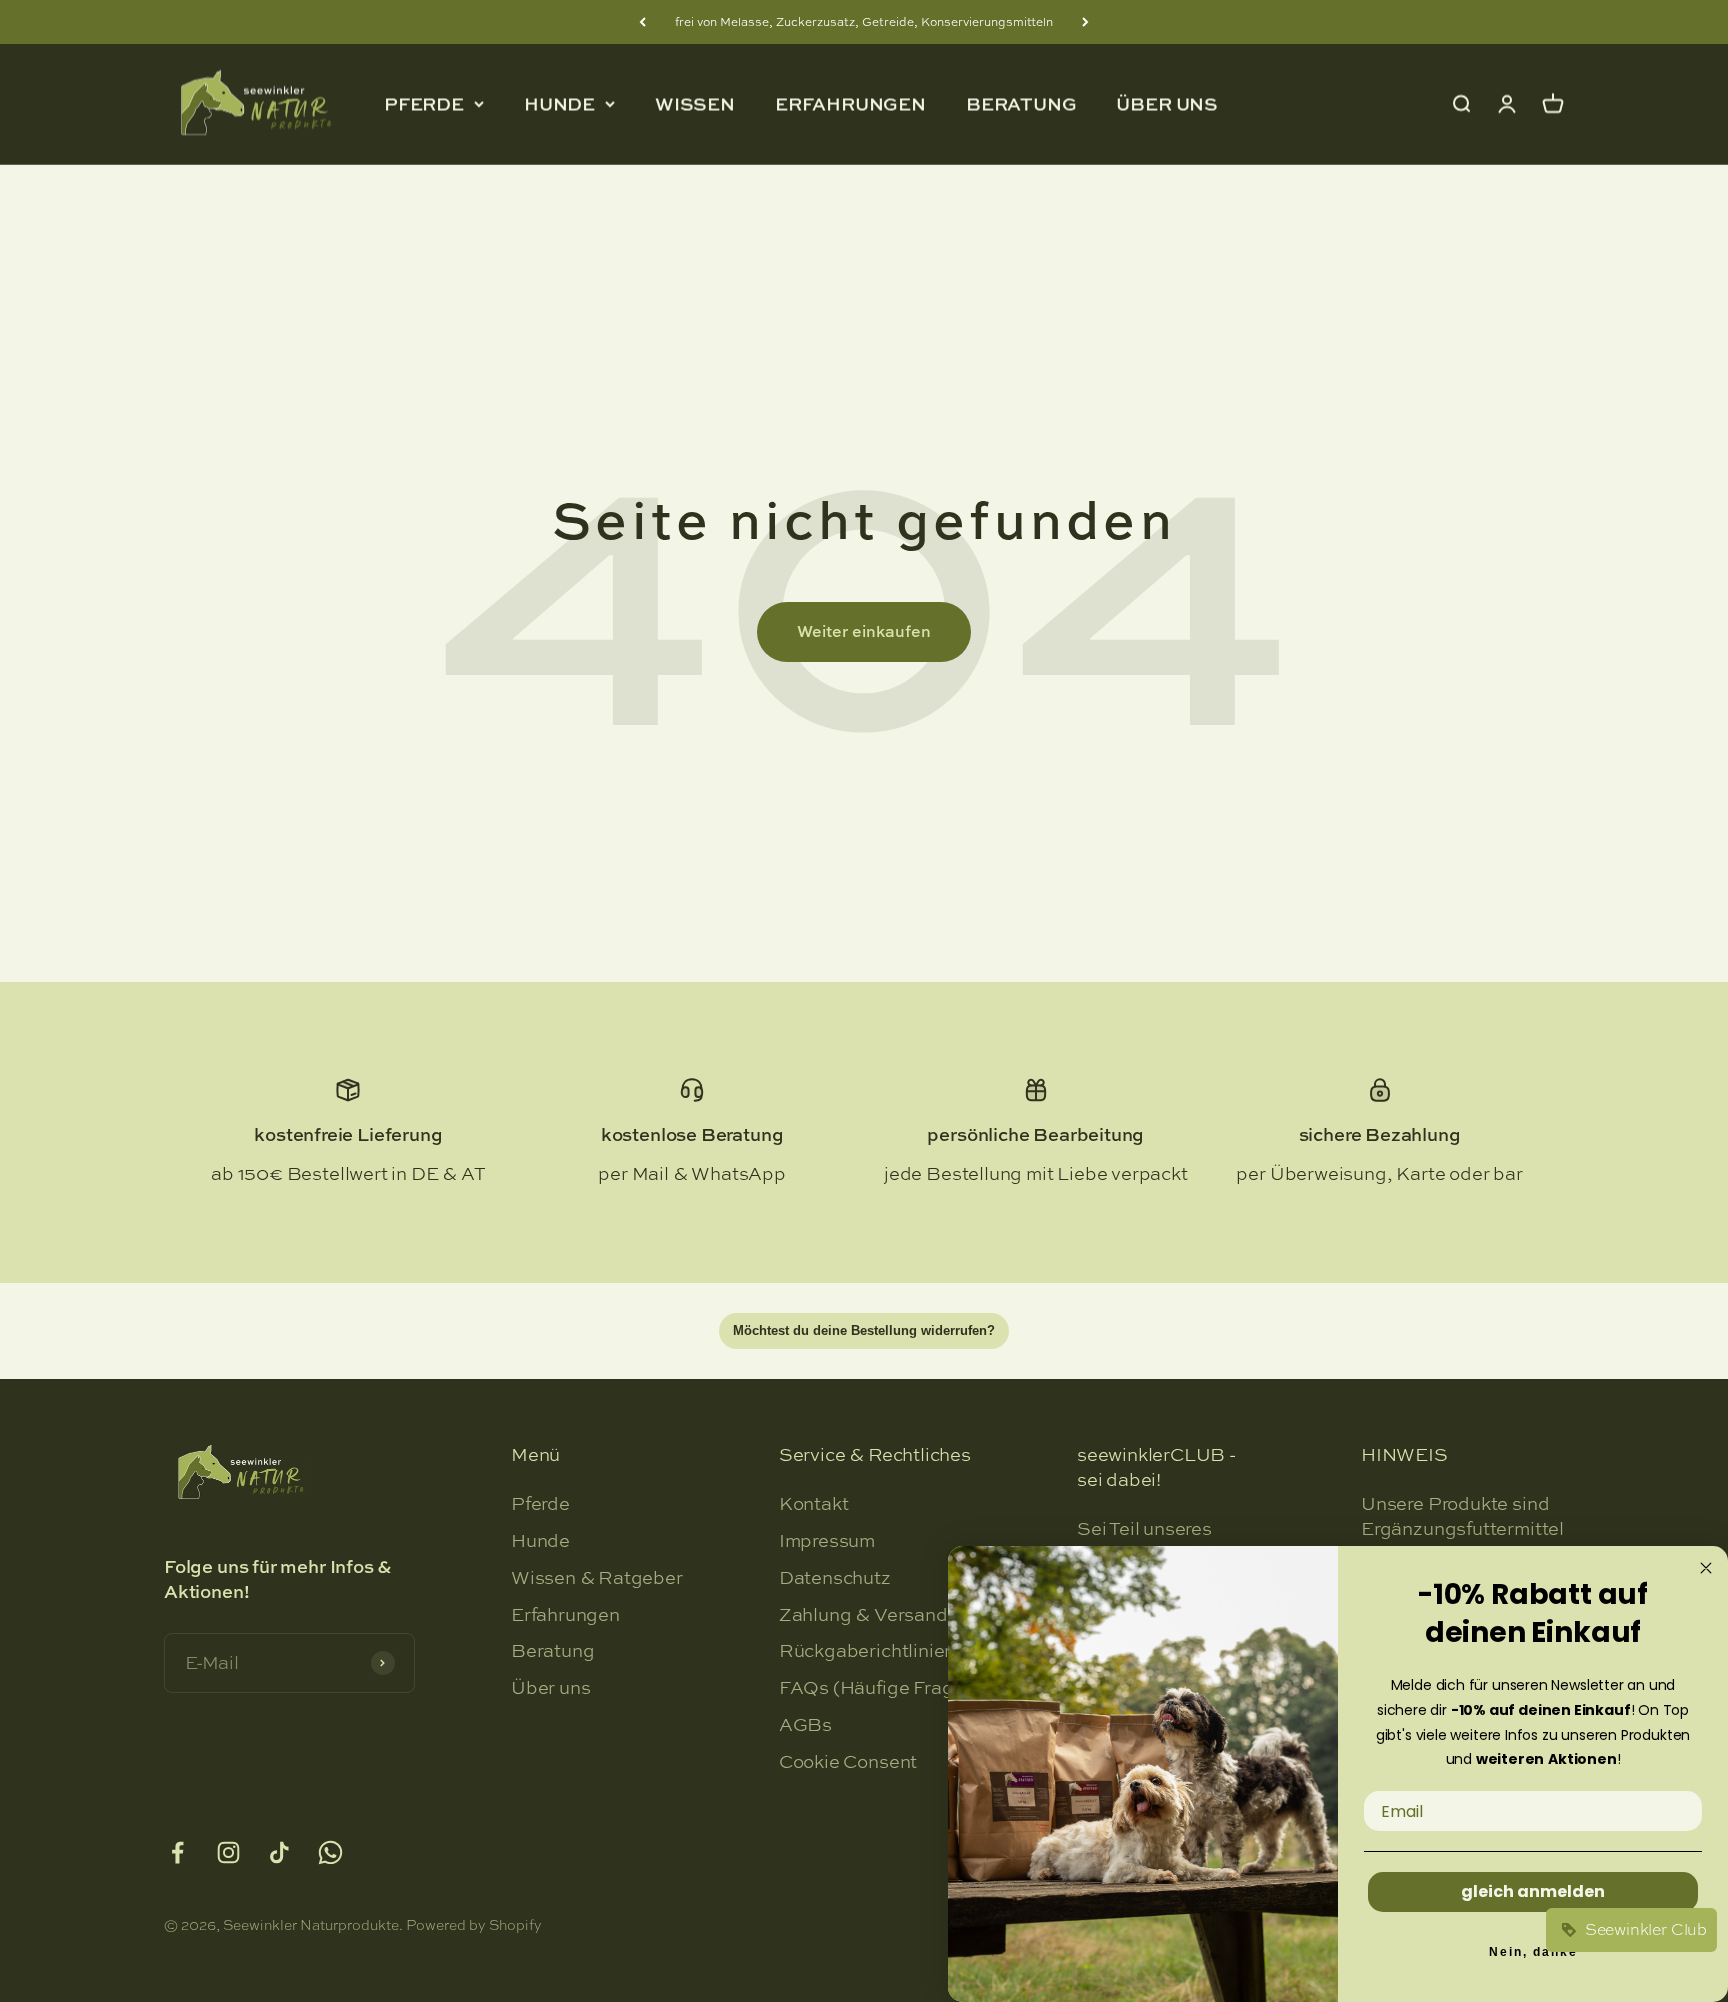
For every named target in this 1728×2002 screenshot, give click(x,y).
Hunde (540, 1541)
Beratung (553, 1651)
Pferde (540, 1504)
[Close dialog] (1706, 1568)
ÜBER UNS (1167, 104)
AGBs (805, 1725)
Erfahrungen (565, 1615)
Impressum (827, 1541)
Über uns (551, 1688)
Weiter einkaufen (864, 631)
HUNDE (559, 104)
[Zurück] (642, 22)
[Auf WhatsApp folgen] (330, 1852)
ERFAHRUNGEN (850, 104)
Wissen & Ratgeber (597, 1578)
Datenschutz (835, 1578)
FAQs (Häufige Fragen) (880, 1688)
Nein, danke (1533, 1952)
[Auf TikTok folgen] (279, 1852)
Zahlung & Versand (863, 1615)
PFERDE (424, 104)
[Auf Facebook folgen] (177, 1852)
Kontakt (814, 1504)
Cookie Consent (848, 1762)
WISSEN (695, 104)
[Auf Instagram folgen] (228, 1852)
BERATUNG (1021, 104)
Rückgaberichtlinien (867, 1651)
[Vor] (1085, 22)
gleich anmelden (1533, 1891)
